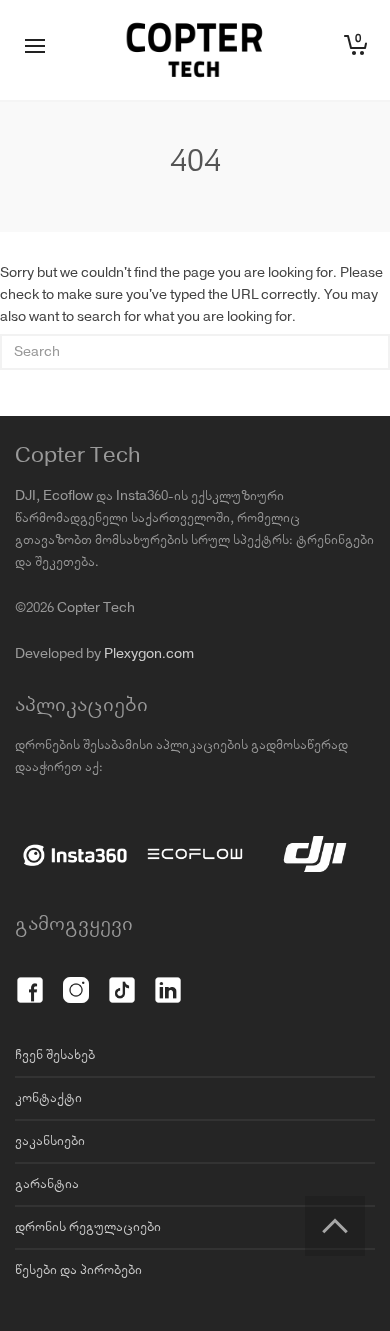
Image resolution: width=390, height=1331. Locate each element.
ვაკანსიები (50, 1141)
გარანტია (47, 1184)
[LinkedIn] (168, 979)
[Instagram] (76, 979)
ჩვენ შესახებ (55, 1055)
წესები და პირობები (78, 1270)
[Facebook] (30, 979)
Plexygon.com (149, 654)
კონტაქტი (48, 1098)
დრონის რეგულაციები (88, 1227)
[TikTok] (122, 979)
